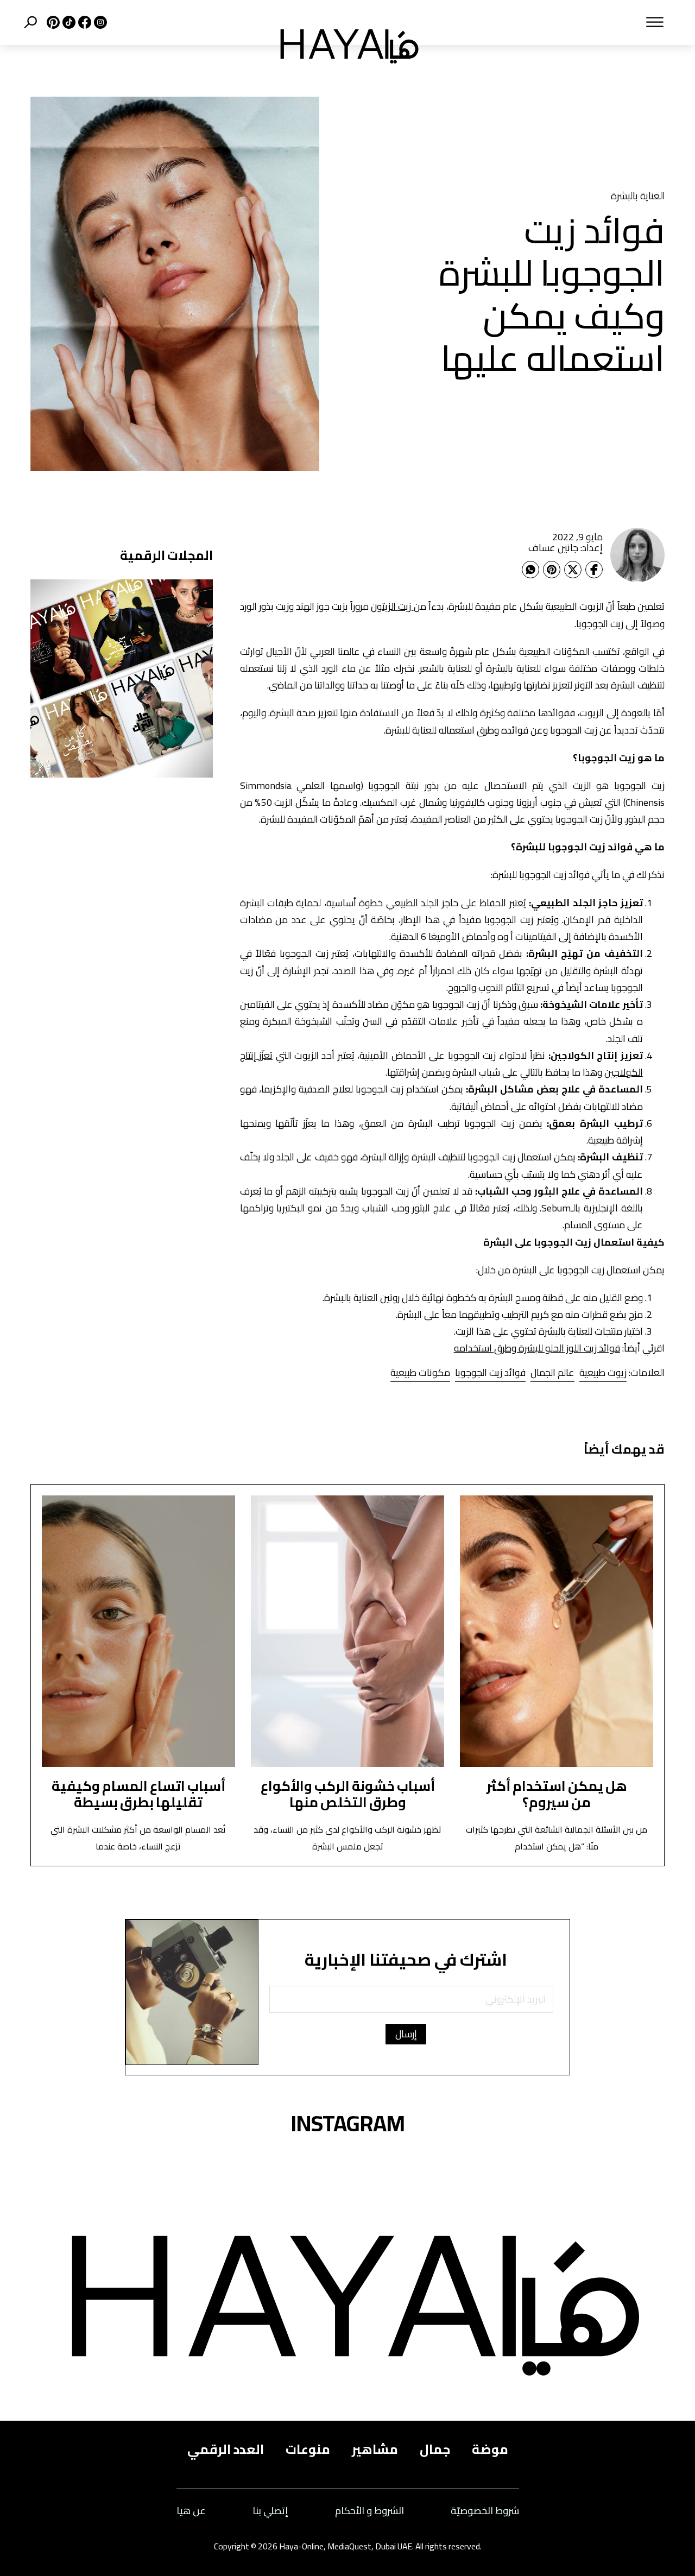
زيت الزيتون (392, 606)
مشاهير (375, 2449)
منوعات (308, 2449)
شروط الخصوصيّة (485, 2511)
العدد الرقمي (226, 2449)
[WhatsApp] (530, 570)
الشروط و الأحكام (369, 2511)
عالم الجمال (552, 1372)
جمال (435, 2449)
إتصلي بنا (270, 2511)
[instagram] (99, 22)
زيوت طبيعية (603, 1372)
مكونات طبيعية (420, 1372)
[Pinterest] (552, 570)
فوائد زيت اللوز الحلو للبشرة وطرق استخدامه (537, 1348)
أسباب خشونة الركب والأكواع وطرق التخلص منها (348, 1794)
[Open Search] (30, 22)
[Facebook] (594, 570)
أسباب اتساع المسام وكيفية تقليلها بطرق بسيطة (138, 1794)
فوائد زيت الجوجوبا (490, 1372)
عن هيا (191, 2511)
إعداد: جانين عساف (566, 548)
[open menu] (556, 22)
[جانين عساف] (637, 555)
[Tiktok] (68, 22)
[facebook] (83, 22)
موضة (490, 2449)
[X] (52, 22)
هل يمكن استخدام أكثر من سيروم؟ (557, 1794)
